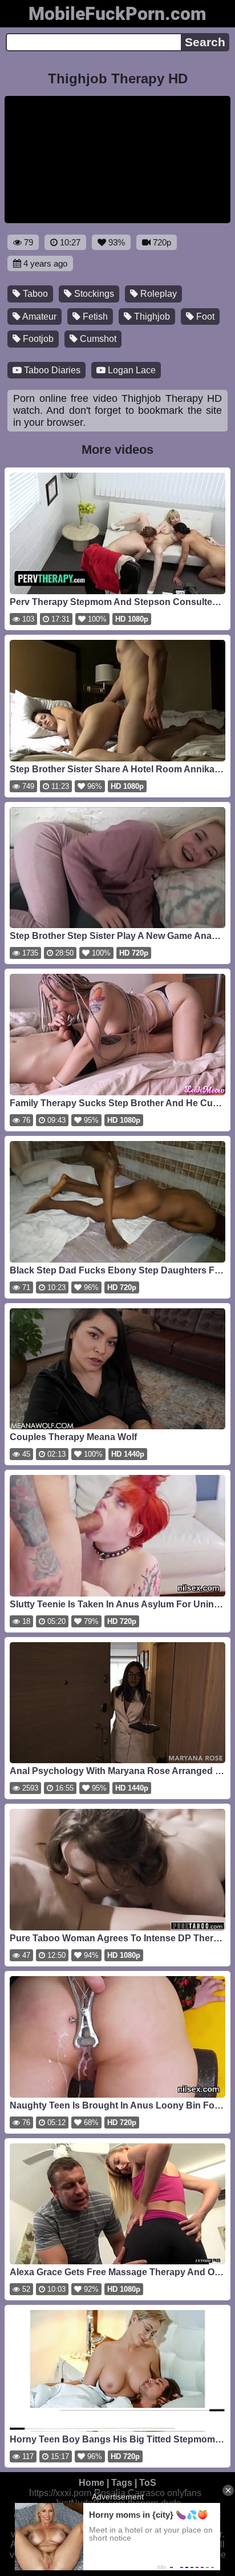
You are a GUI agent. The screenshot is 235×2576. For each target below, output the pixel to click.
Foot (204, 317)
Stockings (93, 294)
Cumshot (97, 339)
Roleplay (157, 294)
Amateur (39, 317)
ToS (148, 2483)
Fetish (94, 317)
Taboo (34, 294)
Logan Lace (131, 370)
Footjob (37, 339)
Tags (122, 2483)
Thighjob (151, 317)
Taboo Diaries (51, 370)
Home (92, 2483)
